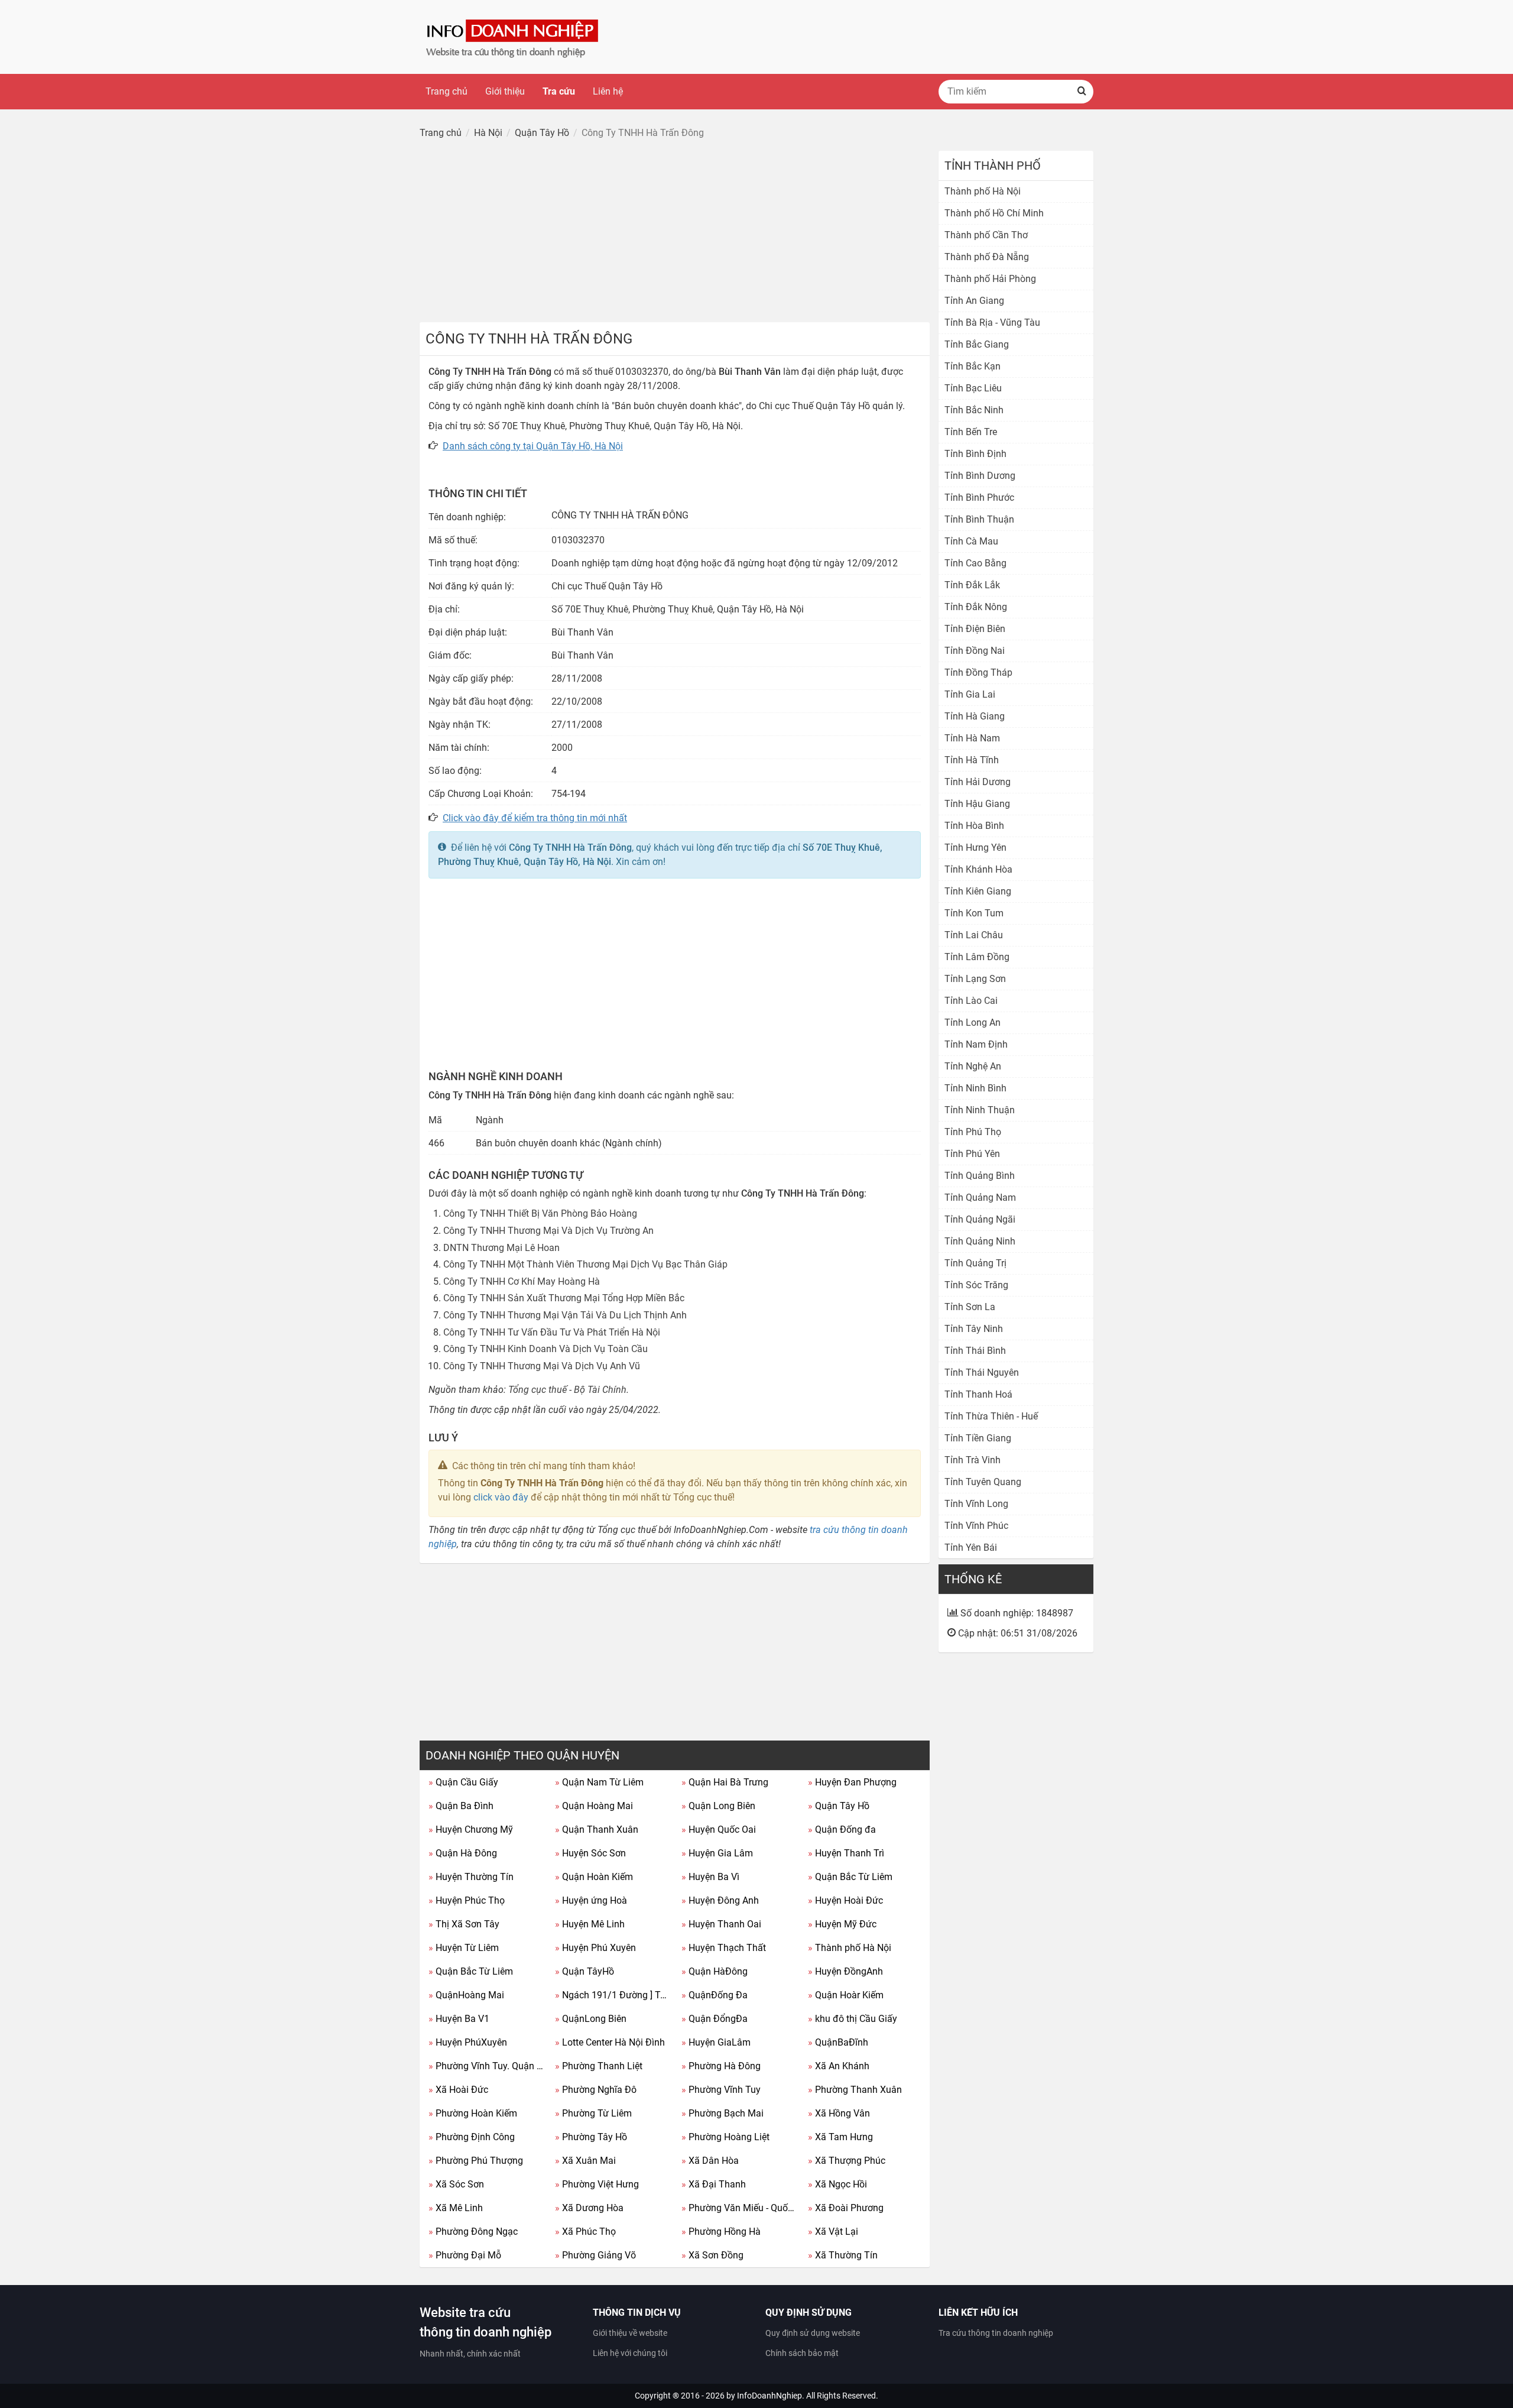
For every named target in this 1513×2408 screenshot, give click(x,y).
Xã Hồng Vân (839, 2113)
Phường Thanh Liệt (599, 2066)
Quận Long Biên (718, 1806)
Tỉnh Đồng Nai (975, 651)
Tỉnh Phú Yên (972, 1154)
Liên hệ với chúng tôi (630, 2353)
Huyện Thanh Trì (846, 1853)
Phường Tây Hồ (591, 2137)
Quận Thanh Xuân (597, 1830)
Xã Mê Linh (456, 2208)
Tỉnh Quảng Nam (980, 1197)
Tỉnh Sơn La (970, 1307)
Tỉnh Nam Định (976, 1044)
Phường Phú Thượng (476, 2161)
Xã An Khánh (839, 2066)
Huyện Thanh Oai (721, 1924)
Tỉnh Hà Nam (972, 738)
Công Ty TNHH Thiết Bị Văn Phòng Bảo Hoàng (540, 1213)
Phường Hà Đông (721, 2066)
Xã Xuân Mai (585, 2161)
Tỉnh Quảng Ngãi (980, 1219)
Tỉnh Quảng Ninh (980, 1241)
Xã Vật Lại (833, 2232)
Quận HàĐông (715, 1971)
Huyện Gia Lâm (717, 1853)
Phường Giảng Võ (595, 2255)
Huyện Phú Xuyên (595, 1948)
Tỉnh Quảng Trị (975, 1263)
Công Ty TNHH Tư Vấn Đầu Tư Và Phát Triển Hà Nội (552, 1332)
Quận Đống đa (842, 1830)
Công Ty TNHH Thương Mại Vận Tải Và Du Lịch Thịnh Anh (565, 1315)
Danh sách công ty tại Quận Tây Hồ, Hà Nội (533, 446)
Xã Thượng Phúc (847, 2161)
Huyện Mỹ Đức (842, 1924)
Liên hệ (608, 91)
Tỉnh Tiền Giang (978, 1438)
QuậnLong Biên (591, 2019)
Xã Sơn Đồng (712, 2255)
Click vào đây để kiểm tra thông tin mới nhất (535, 818)
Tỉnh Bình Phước (979, 498)
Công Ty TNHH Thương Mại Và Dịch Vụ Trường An (548, 1231)
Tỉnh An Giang (974, 301)
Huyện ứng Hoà (591, 1900)
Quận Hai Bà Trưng (725, 1782)
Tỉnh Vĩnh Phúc (976, 1526)
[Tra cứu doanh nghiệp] (514, 36)
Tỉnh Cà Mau (971, 541)
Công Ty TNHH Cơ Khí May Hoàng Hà (522, 1281)
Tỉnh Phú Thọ (973, 1132)
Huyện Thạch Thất (724, 1948)
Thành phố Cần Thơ (986, 235)
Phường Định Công (472, 2137)
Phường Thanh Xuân (855, 2090)
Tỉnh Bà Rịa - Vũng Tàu (992, 323)
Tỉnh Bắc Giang (977, 344)
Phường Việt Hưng (597, 2184)
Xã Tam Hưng (840, 2137)
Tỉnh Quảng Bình (980, 1176)
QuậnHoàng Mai (466, 1995)
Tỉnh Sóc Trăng (976, 1285)
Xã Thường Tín (843, 2255)
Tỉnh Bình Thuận (979, 519)
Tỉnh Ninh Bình (975, 1088)
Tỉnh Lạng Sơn (975, 979)
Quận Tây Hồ (839, 1806)
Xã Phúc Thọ (585, 2232)
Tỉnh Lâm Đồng (977, 957)
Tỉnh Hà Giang (975, 716)
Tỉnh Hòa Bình (974, 826)
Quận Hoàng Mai (594, 1806)
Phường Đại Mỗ (465, 2255)
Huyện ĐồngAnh (845, 1971)
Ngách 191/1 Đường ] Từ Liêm (614, 1995)
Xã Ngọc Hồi (837, 2184)
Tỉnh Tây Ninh (974, 1329)
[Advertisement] (675, 234)
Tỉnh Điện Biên (975, 629)
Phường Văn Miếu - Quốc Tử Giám (740, 2208)
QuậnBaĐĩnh (838, 2042)
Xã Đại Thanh (714, 2184)
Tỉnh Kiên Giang (978, 891)
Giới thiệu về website (630, 2333)
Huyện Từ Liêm (464, 1948)
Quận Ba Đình (461, 1806)
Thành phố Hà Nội (850, 1948)
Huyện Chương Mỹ (471, 1830)
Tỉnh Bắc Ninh (974, 410)
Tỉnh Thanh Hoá (978, 1394)
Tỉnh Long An (973, 1022)
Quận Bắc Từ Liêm (850, 1877)
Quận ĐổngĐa (715, 2019)
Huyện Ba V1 (459, 2019)
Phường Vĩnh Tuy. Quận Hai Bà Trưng (487, 2066)
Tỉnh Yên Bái (971, 1547)
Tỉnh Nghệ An (973, 1066)
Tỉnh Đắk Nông (976, 607)
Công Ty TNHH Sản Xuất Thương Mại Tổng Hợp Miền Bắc (564, 1298)
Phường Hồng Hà (721, 2232)
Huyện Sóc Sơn (590, 1853)
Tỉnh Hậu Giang (977, 804)
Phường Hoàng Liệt (725, 2137)
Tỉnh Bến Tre (971, 432)
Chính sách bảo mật (802, 2353)
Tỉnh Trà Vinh (973, 1460)
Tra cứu (559, 91)
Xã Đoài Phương (846, 2208)
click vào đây (501, 1497)
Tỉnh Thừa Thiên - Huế (991, 1416)
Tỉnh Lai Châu (974, 935)
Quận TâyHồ (585, 1971)
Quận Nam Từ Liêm (599, 1782)
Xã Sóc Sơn (456, 2184)
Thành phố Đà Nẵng (987, 257)
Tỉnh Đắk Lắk (972, 585)
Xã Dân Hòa (710, 2161)
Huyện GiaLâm (716, 2042)
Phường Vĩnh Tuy (721, 2090)
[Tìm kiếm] (1082, 92)
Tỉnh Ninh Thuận (980, 1110)
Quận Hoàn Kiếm (594, 1877)
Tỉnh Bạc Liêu (973, 388)
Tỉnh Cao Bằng (975, 563)
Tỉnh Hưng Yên (975, 848)
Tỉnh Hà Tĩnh (972, 760)
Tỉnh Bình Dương (980, 476)
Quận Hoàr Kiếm (846, 1995)
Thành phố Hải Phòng (990, 279)
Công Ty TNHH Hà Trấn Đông (570, 848)
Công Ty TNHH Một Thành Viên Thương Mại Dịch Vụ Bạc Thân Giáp (585, 1264)
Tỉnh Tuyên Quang (983, 1482)
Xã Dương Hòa (589, 2208)
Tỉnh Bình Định (975, 454)
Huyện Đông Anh (720, 1900)
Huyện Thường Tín (471, 1877)
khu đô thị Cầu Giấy (853, 2019)
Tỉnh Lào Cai (971, 1001)
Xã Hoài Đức (458, 2090)
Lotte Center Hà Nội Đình (610, 2042)
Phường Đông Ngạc (473, 2232)
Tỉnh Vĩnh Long (976, 1504)
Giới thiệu (505, 91)
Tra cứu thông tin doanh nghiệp (996, 2333)
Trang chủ (447, 91)
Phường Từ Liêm (593, 2113)
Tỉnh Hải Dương (978, 782)
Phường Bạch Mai (723, 2113)
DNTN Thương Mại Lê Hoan (501, 1248)
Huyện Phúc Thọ (467, 1900)
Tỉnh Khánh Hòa (978, 869)
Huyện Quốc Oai (719, 1830)
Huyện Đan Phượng (852, 1782)
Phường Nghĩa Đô (596, 2090)
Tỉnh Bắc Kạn (973, 366)
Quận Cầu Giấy (463, 1782)
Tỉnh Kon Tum (974, 913)
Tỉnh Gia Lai (970, 694)
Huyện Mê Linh (590, 1924)
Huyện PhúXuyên (468, 2042)
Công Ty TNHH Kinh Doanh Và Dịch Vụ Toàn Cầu (546, 1349)
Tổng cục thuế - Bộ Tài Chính (567, 1390)
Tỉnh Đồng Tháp (978, 673)
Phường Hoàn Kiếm (473, 2113)
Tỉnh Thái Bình (975, 1351)
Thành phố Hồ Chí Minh (994, 213)
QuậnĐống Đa (715, 1995)
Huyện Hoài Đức (845, 1900)
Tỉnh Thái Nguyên (982, 1372)
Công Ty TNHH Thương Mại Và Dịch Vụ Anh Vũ (542, 1366)
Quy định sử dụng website (813, 2333)
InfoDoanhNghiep (770, 2396)
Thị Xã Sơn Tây (464, 1924)
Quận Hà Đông (463, 1853)
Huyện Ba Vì (710, 1877)
